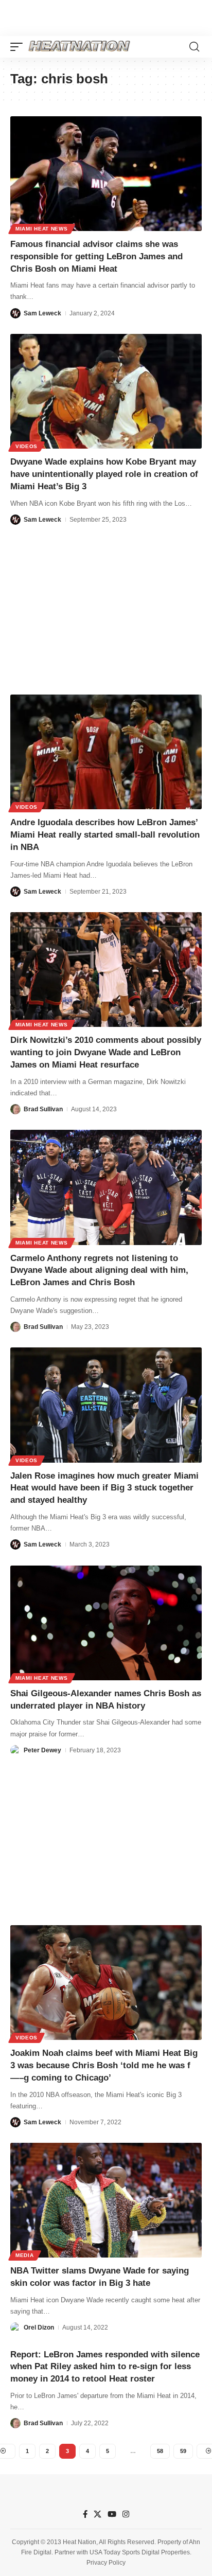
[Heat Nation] (79, 47)
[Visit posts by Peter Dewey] (15, 1750)
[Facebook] (85, 2514)
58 (160, 2451)
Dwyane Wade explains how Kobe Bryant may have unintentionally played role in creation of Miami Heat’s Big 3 (104, 474)
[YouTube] (112, 2514)
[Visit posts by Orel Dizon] (15, 2328)
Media (25, 2255)
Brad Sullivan (43, 1109)
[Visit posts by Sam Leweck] (15, 313)
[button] (19, 47)
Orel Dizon (39, 2328)
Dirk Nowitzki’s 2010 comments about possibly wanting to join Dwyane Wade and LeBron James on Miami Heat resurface (106, 1052)
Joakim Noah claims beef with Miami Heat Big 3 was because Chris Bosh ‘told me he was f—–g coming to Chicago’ (104, 2065)
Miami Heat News (42, 229)
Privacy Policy (106, 2563)
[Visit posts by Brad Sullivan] (15, 1109)
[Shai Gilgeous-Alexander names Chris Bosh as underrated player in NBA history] (106, 1623)
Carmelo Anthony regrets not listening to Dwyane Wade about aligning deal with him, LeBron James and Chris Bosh (99, 1271)
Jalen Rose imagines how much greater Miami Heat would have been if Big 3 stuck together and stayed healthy (104, 1488)
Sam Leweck (42, 313)
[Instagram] (126, 2514)
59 (183, 2451)
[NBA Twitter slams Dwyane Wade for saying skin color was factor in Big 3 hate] (106, 2200)
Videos (26, 446)
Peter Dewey (42, 1750)
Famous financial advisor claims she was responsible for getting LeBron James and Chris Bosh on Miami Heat (96, 256)
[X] (98, 2514)
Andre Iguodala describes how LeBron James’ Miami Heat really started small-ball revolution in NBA (105, 835)
